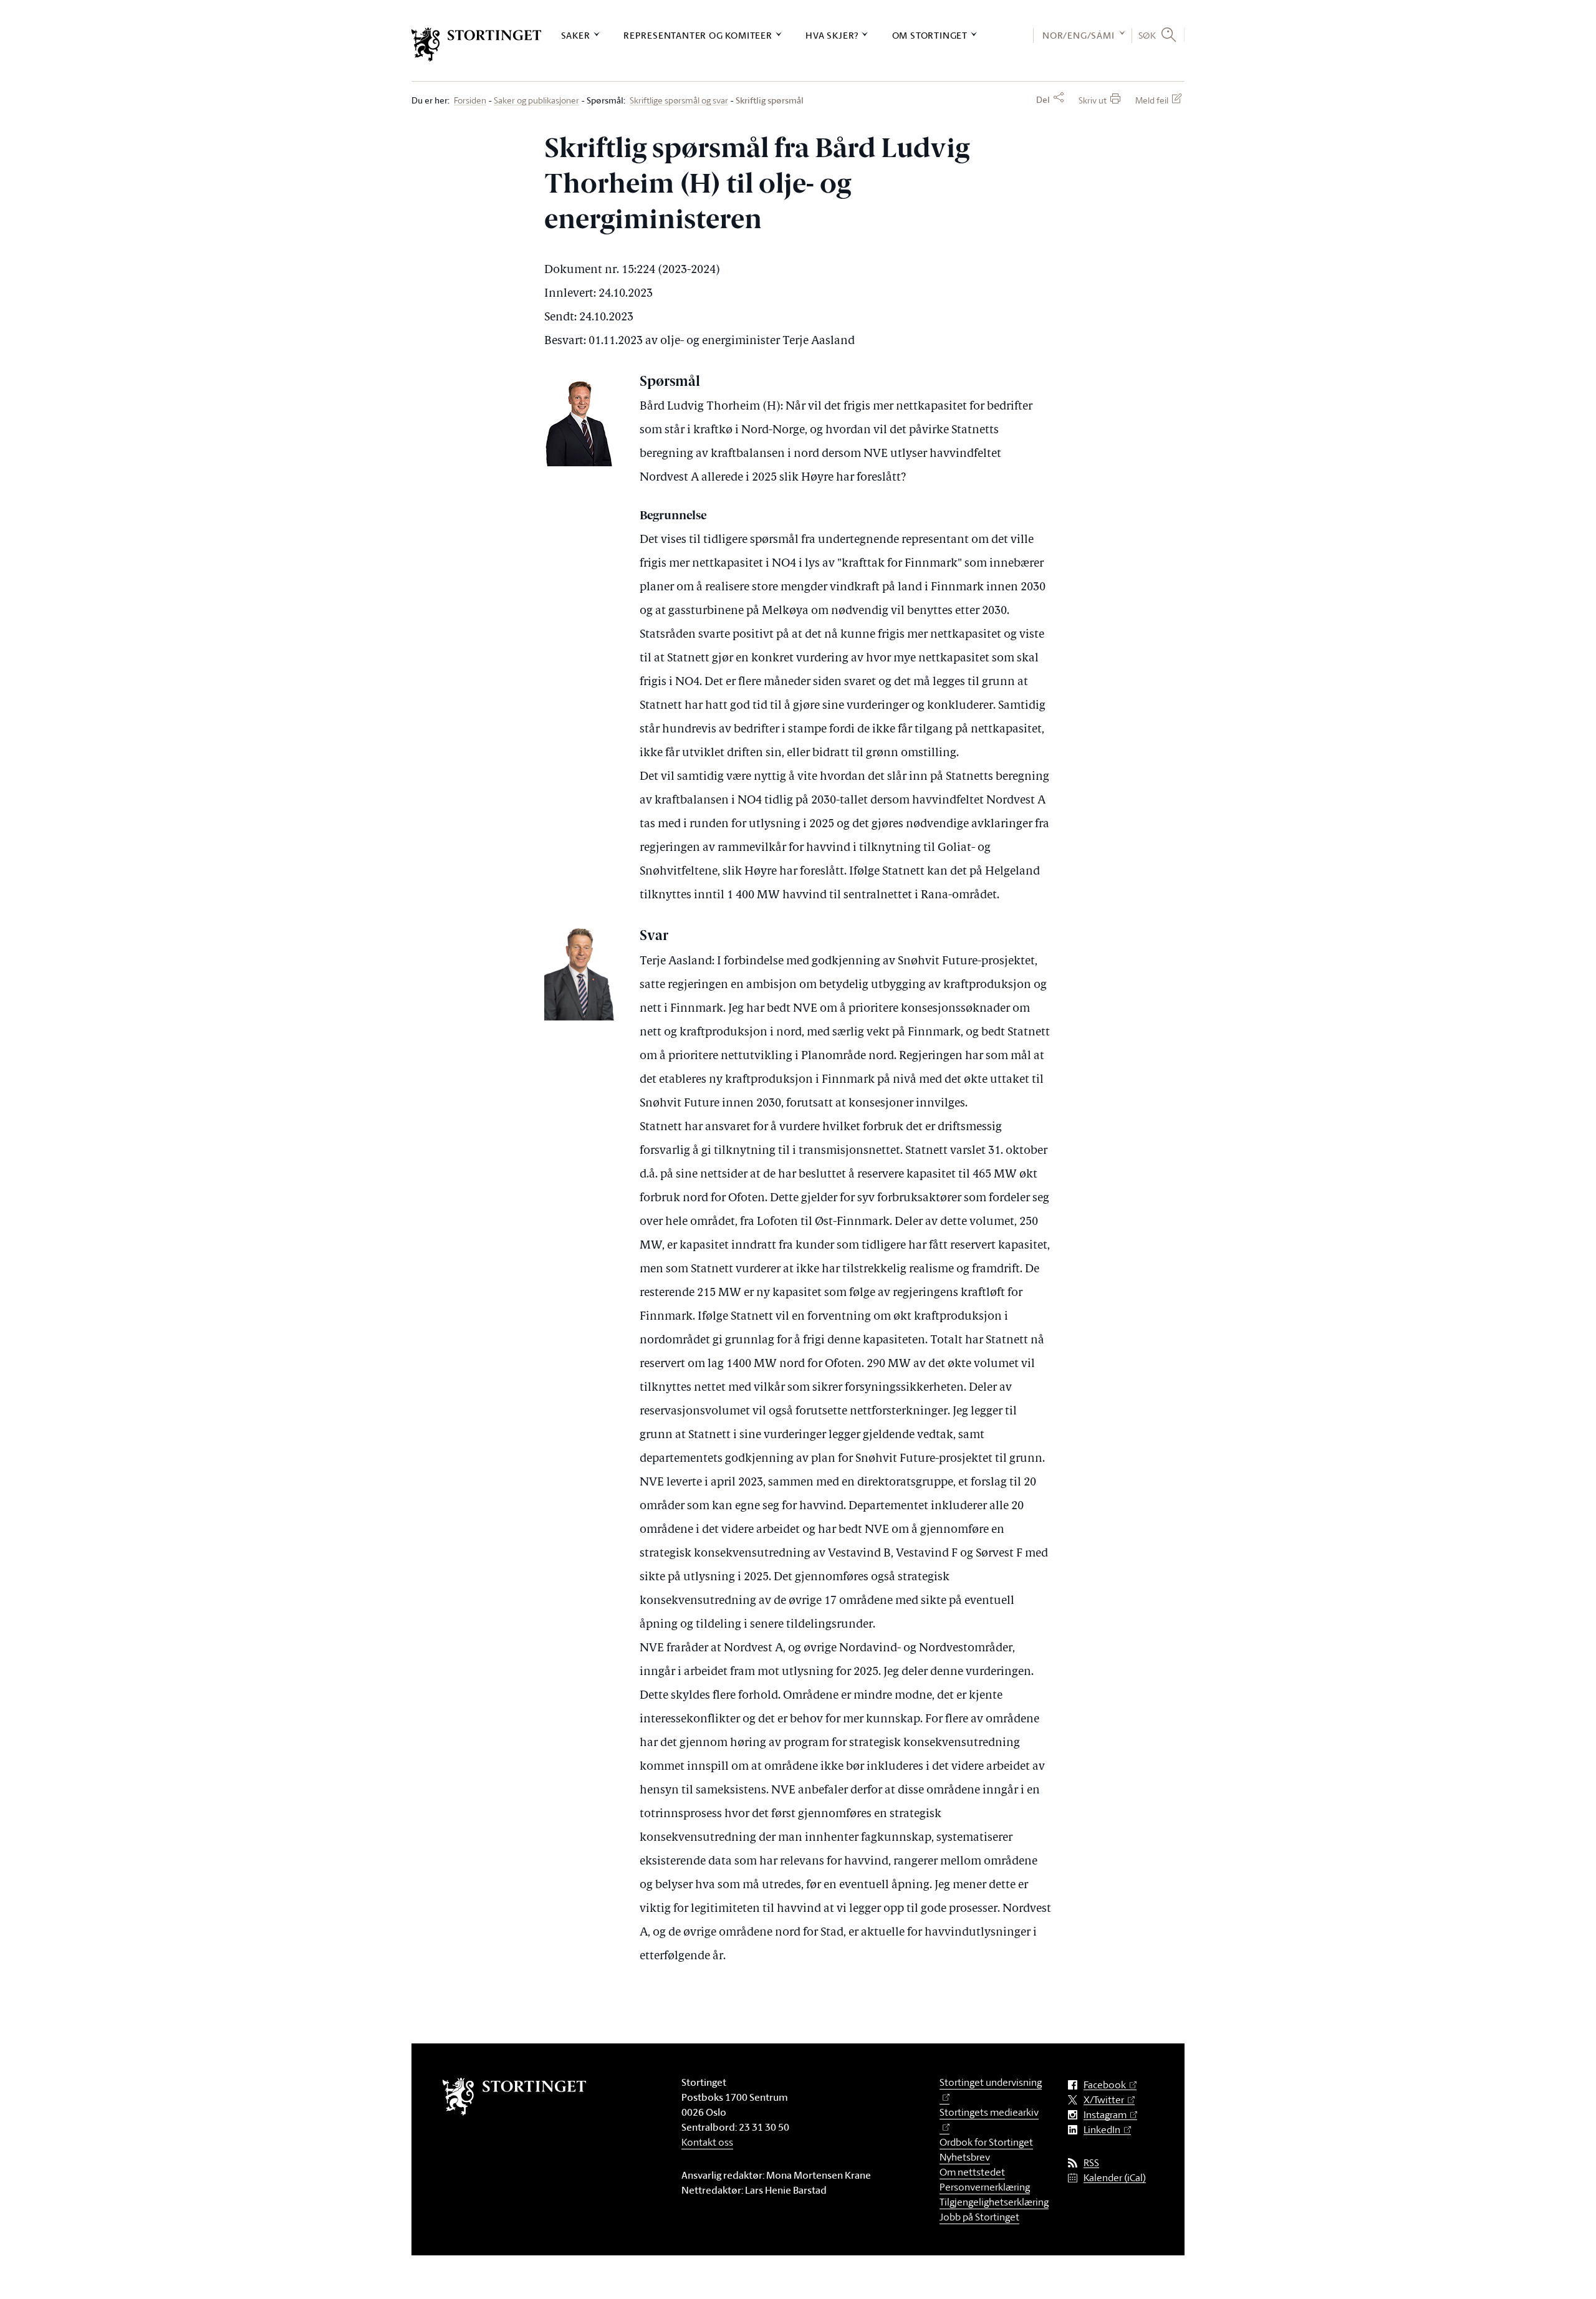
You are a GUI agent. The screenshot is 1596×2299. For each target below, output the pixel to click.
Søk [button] (1147, 35)
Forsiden (470, 101)
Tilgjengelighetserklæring (994, 2202)
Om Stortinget (930, 35)
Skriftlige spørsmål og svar (679, 101)
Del (1043, 100)
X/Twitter (1104, 2100)
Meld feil (1152, 100)
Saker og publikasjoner (536, 101)
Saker (576, 35)
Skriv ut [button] (1093, 100)
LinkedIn (1102, 2130)
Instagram (1105, 2115)
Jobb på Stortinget (979, 2217)
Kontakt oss (707, 2142)
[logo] (477, 45)
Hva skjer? (832, 35)
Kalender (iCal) (1115, 2178)
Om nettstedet (972, 2172)
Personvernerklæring (985, 2187)
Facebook (1105, 2085)
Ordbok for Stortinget (986, 2142)
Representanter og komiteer (698, 35)
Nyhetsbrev (965, 2157)
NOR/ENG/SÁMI (1079, 35)
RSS (1091, 2163)
